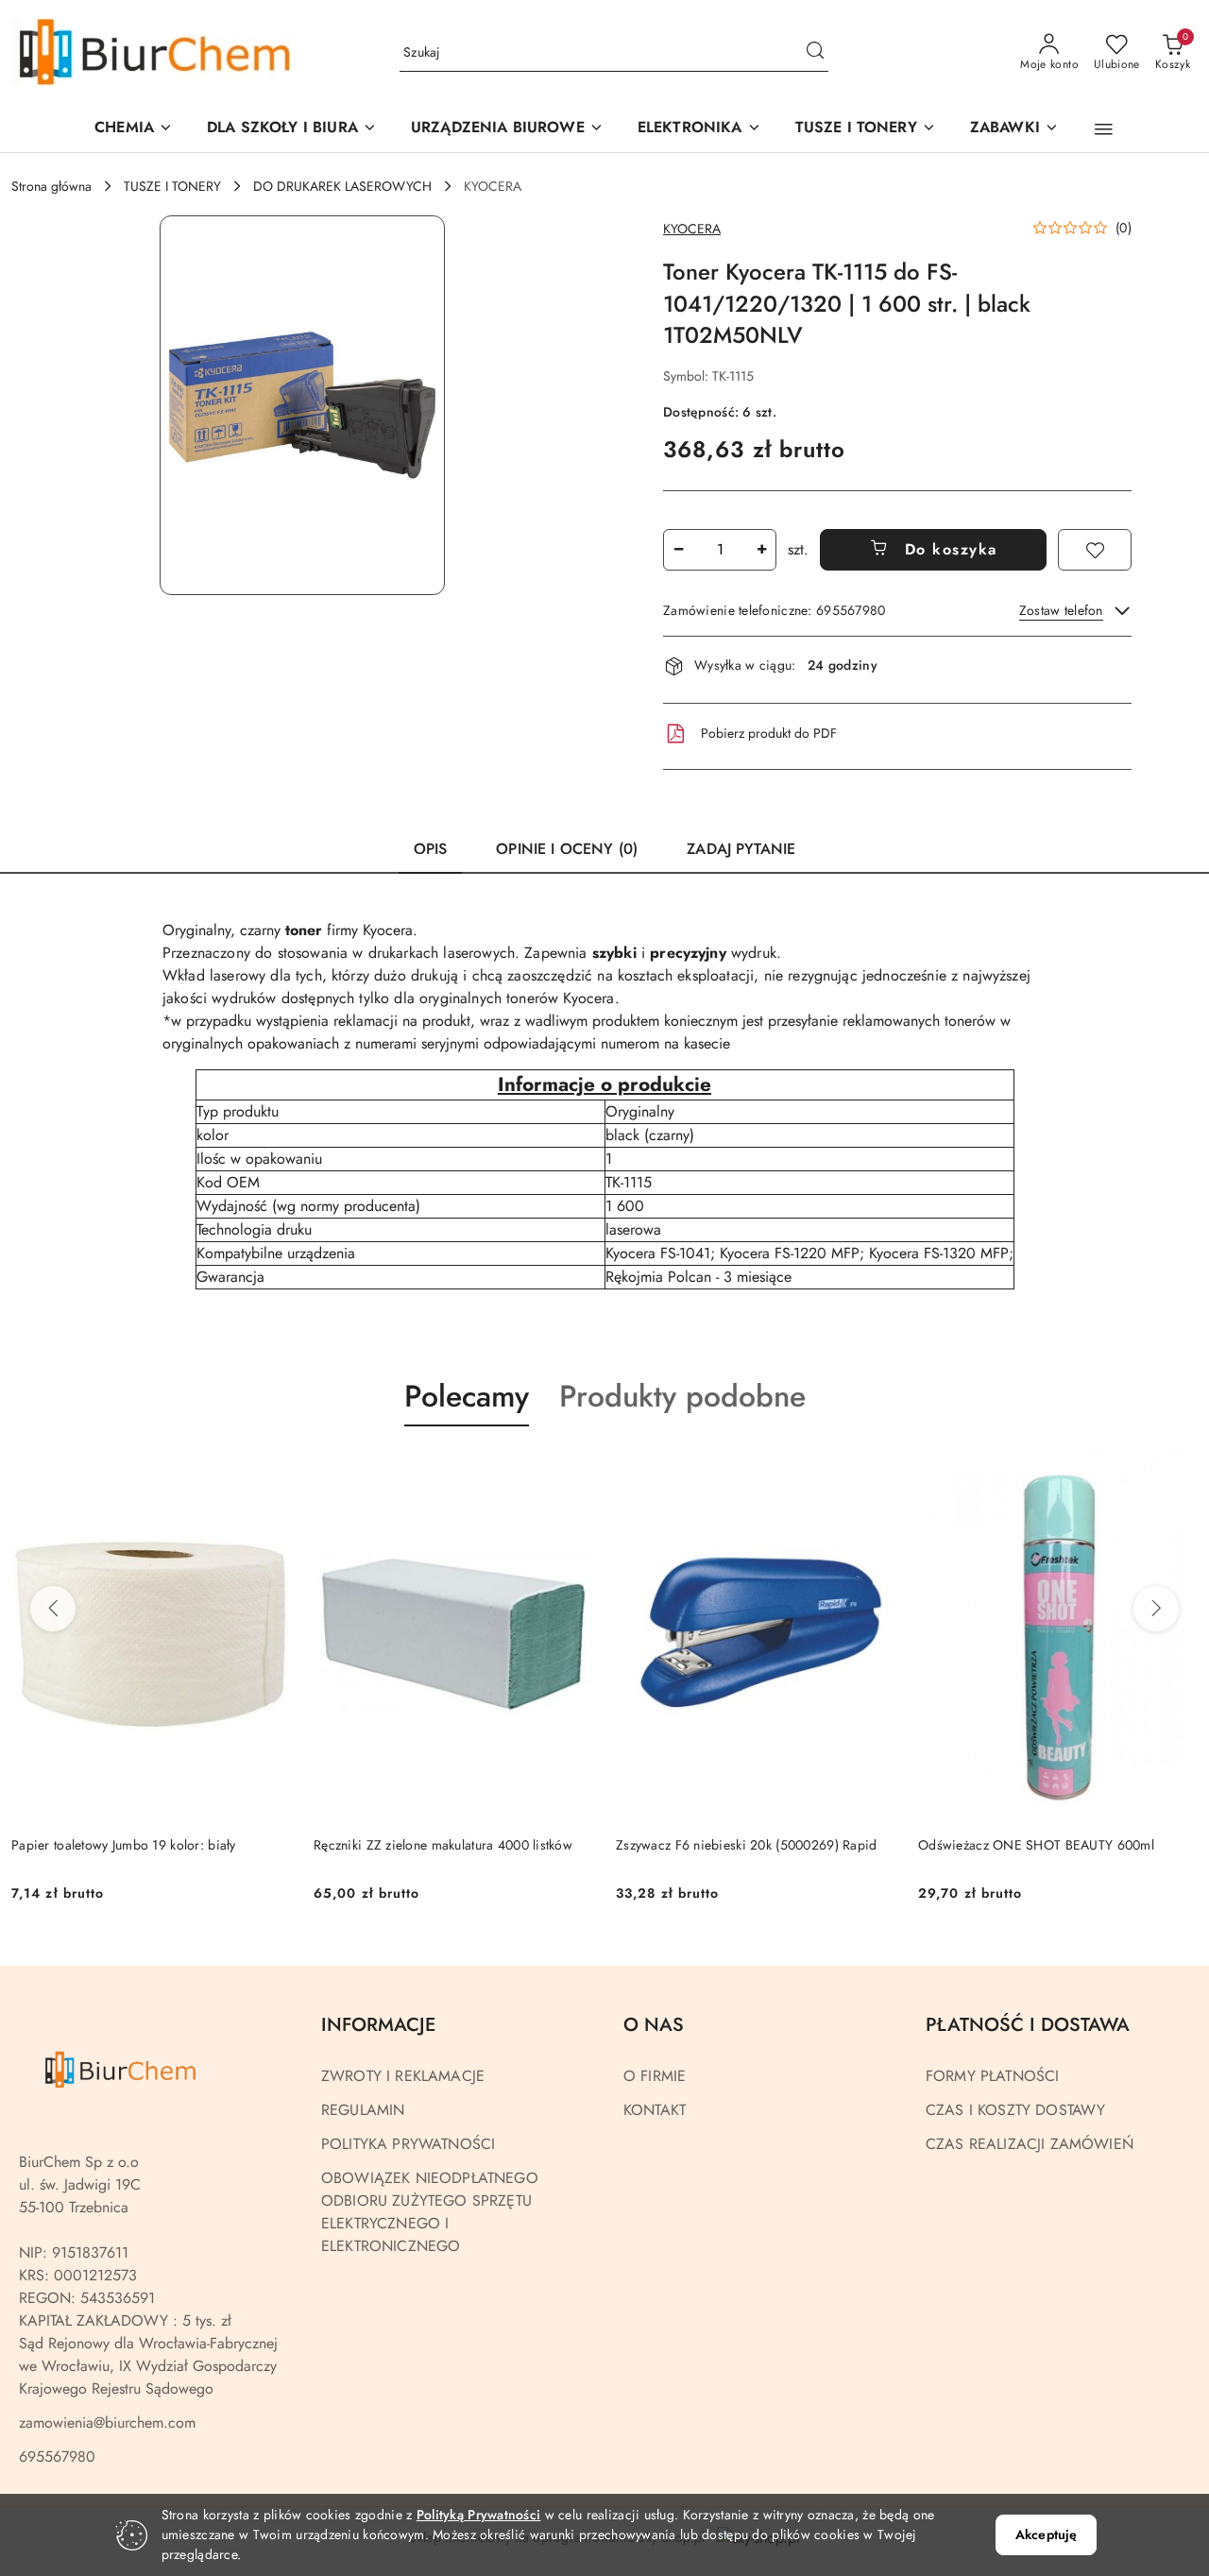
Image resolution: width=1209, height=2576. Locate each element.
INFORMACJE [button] (378, 2025)
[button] (507, 129)
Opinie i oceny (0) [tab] (567, 849)
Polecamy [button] (467, 1396)
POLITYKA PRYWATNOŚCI (408, 2144)
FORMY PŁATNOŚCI (992, 2076)
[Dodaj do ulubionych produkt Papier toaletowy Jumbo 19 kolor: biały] (269, 1471)
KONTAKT (655, 2110)
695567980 (57, 2457)
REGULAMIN (363, 2110)
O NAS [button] (654, 2025)
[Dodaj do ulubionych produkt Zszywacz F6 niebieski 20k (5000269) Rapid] (874, 1471)
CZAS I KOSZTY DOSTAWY (1015, 2110)
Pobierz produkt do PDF (769, 733)
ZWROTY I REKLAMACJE (403, 2076)
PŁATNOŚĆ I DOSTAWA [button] (1028, 2025)
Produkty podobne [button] (682, 1396)
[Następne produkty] (1156, 1609)
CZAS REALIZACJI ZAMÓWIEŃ (1030, 2144)
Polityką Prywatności (479, 2515)
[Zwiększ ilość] (761, 550)
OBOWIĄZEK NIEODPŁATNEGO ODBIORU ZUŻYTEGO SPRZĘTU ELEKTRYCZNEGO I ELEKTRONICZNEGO (430, 2212)
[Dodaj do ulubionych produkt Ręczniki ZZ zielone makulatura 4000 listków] (571, 1471)
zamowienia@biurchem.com (107, 2422)
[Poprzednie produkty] (53, 1609)
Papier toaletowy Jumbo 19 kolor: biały (124, 1845)
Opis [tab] (431, 849)
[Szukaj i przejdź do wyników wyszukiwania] (815, 53)
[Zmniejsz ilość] (678, 550)
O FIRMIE (655, 2076)
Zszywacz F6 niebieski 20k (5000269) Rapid (746, 1845)
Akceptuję (1046, 2534)
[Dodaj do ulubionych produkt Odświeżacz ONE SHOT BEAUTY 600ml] (1176, 1471)
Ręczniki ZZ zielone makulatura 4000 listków (443, 1845)
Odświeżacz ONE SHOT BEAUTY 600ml (1036, 1845)
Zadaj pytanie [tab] (741, 849)
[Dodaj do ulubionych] (1095, 550)
